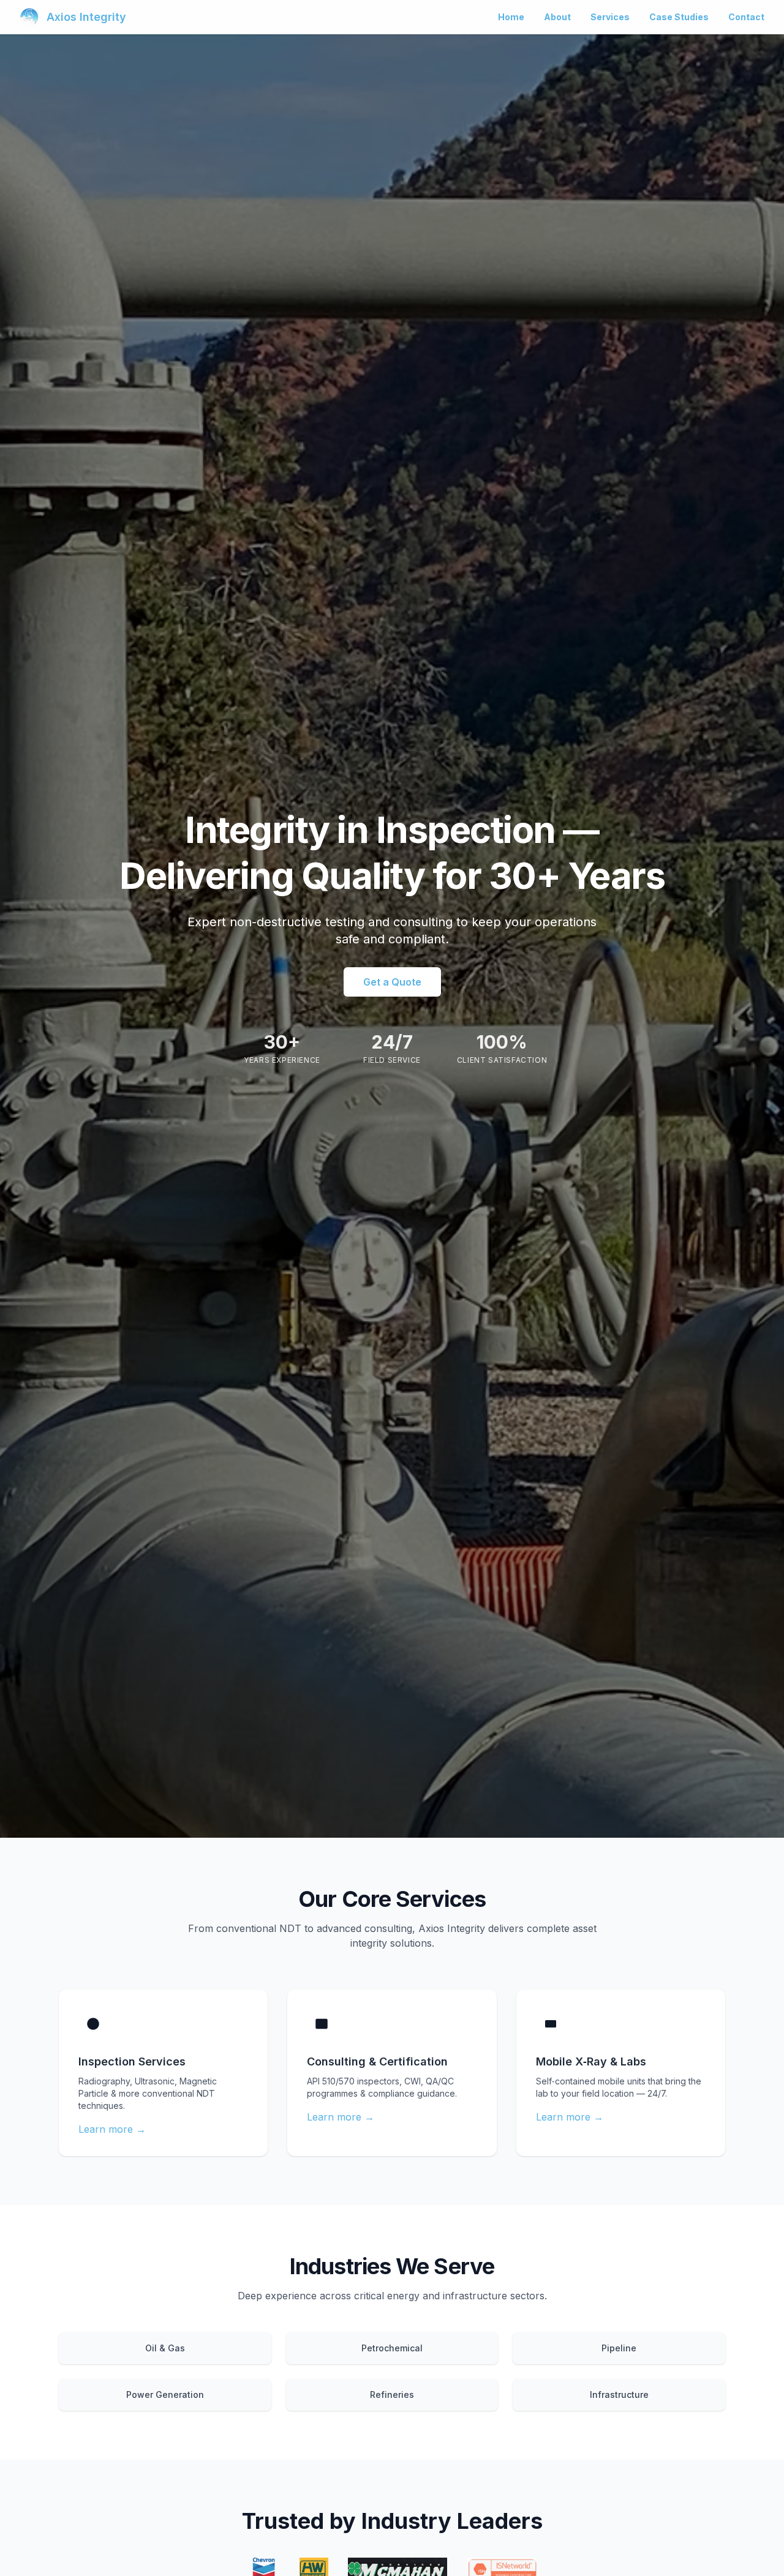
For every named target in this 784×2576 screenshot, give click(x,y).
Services (610, 17)
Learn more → (112, 2129)
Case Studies (679, 17)
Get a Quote (392, 982)
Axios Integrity (86, 17)
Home (511, 17)
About (557, 17)
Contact (746, 17)
